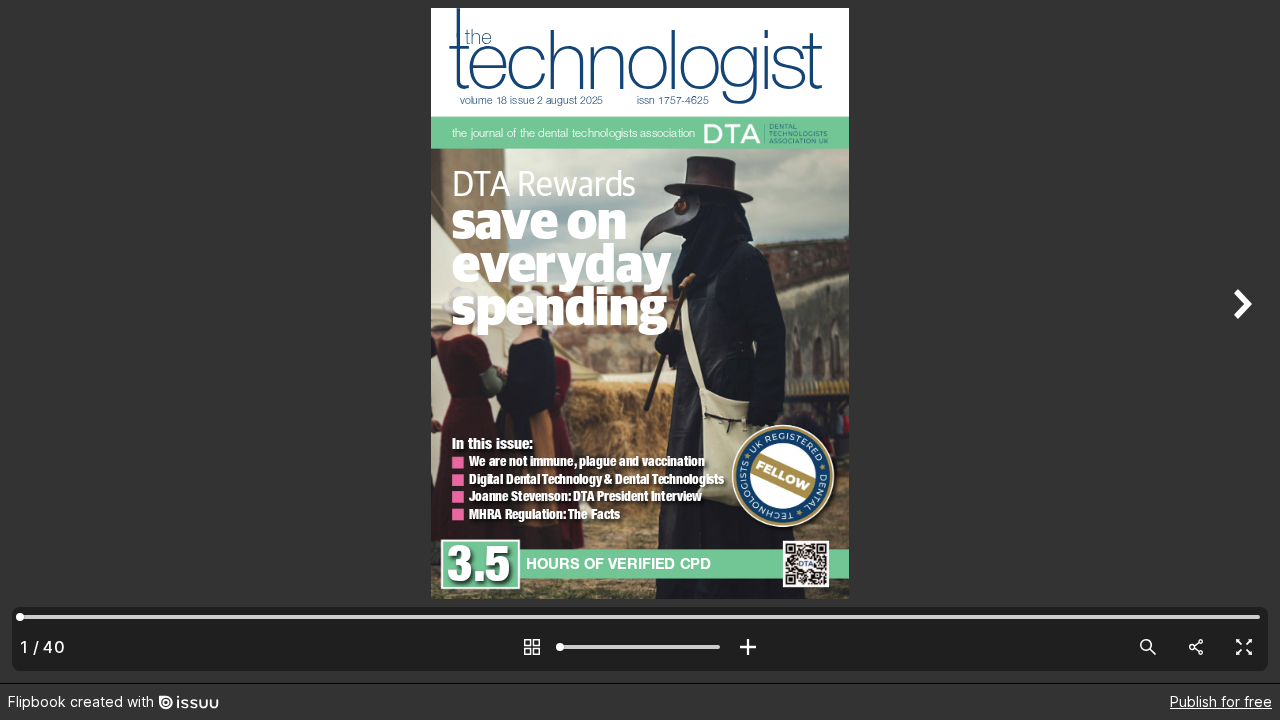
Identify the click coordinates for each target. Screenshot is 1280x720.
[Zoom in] (748, 647)
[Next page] (1240, 341)
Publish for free (1221, 701)
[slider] (640, 647)
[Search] (1148, 647)
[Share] (1196, 647)
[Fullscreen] (1244, 647)
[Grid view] (532, 647)
